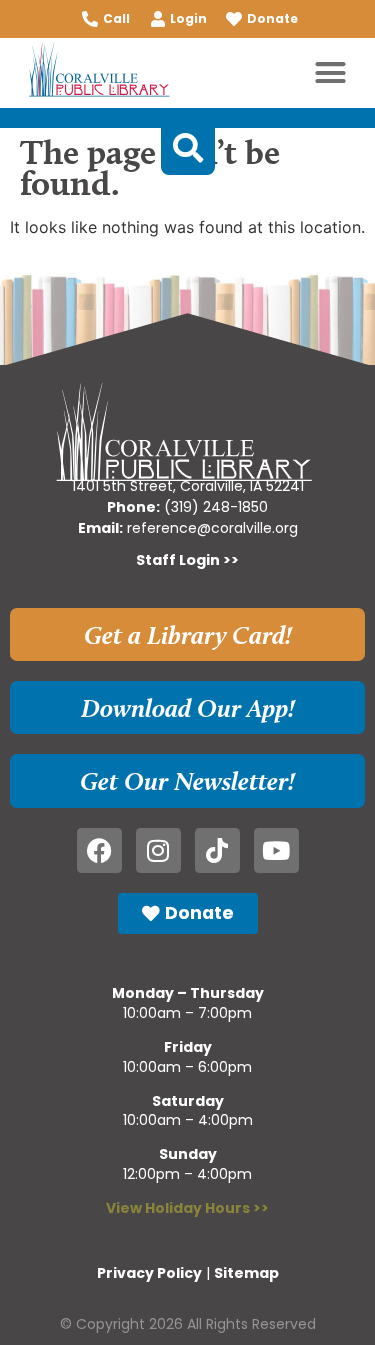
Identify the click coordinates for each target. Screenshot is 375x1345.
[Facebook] (99, 850)
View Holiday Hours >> (187, 1208)
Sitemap (246, 1273)
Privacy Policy (149, 1273)
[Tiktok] (217, 850)
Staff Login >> (187, 560)
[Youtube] (276, 850)
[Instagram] (158, 850)
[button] (331, 73)
